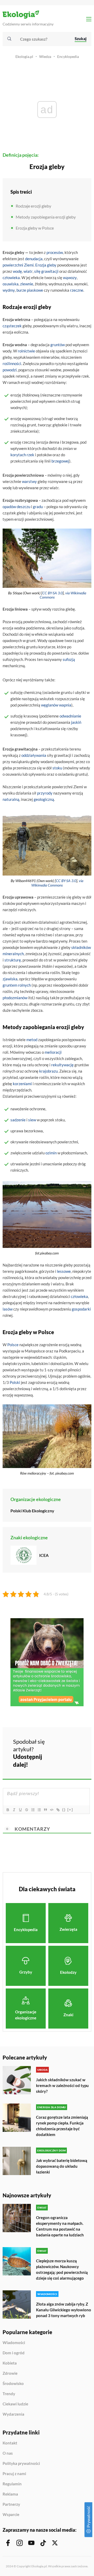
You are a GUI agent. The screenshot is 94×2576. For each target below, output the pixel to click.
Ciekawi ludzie (15, 2404)
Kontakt (10, 2443)
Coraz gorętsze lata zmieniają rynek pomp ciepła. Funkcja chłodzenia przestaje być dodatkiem (62, 2126)
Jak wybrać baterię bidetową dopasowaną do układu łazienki (62, 2166)
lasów (8, 1309)
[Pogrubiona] (8, 1810)
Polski (15, 1382)
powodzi (10, 370)
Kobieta (10, 2363)
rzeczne (77, 290)
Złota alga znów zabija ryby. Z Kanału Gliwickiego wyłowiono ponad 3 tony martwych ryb (64, 2310)
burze (21, 290)
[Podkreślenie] (20, 1810)
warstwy (29, 481)
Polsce (13, 1345)
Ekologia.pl (24, 56)
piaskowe (35, 290)
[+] (70, 1810)
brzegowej (60, 461)
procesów (55, 252)
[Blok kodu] (51, 1810)
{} (64, 1810)
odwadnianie (70, 716)
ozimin (51, 1153)
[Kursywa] (14, 1810)
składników (81, 947)
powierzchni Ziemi (18, 265)
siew (32, 1120)
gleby (52, 265)
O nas (8, 2453)
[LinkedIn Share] (58, 1759)
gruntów (58, 345)
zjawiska (10, 979)
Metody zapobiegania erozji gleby (46, 217)
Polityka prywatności (21, 2464)
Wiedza (45, 56)
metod (32, 1040)
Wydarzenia (13, 2414)
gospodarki (81, 1309)
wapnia (65, 705)
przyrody (45, 793)
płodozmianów (15, 998)
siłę (37, 271)
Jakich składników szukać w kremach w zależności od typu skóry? (62, 2085)
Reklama (10, 2494)
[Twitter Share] (72, 1745)
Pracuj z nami (14, 2474)
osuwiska (11, 284)
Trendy (9, 2394)
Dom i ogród (14, 2353)
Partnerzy (11, 2504)
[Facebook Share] (58, 1745)
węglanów (50, 705)
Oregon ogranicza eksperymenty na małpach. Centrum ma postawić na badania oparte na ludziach (60, 2226)
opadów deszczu (16, 507)
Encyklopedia (68, 56)
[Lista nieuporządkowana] (39, 1810)
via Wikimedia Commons (57, 883)
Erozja (41, 265)
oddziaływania (34, 755)
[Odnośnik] (58, 1810)
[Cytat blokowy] (45, 1810)
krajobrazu (48, 1071)
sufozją (69, 659)
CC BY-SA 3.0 (52, 593)
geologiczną (44, 799)
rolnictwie (26, 351)
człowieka (11, 278)
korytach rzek (22, 455)
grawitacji (50, 271)
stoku (57, 768)
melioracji (53, 1052)
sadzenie (18, 1120)
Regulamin (12, 2484)
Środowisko (13, 2384)
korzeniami (22, 1084)
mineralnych (13, 954)
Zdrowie (10, 2373)
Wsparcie (11, 2515)
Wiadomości (14, 2343)
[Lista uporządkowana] (33, 1810)
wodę (17, 271)
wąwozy (70, 278)
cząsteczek (12, 326)
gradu (38, 507)
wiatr (28, 271)
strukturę (13, 960)
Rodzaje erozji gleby (33, 206)
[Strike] (26, 1810)
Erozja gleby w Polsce (35, 228)
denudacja (34, 259)
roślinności (12, 363)
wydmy (9, 290)
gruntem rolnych (17, 985)
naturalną (11, 799)
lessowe (64, 1271)
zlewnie (27, 284)
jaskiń (76, 722)
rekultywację (62, 1065)
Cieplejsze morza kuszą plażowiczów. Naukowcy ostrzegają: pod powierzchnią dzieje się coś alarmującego (62, 2269)
